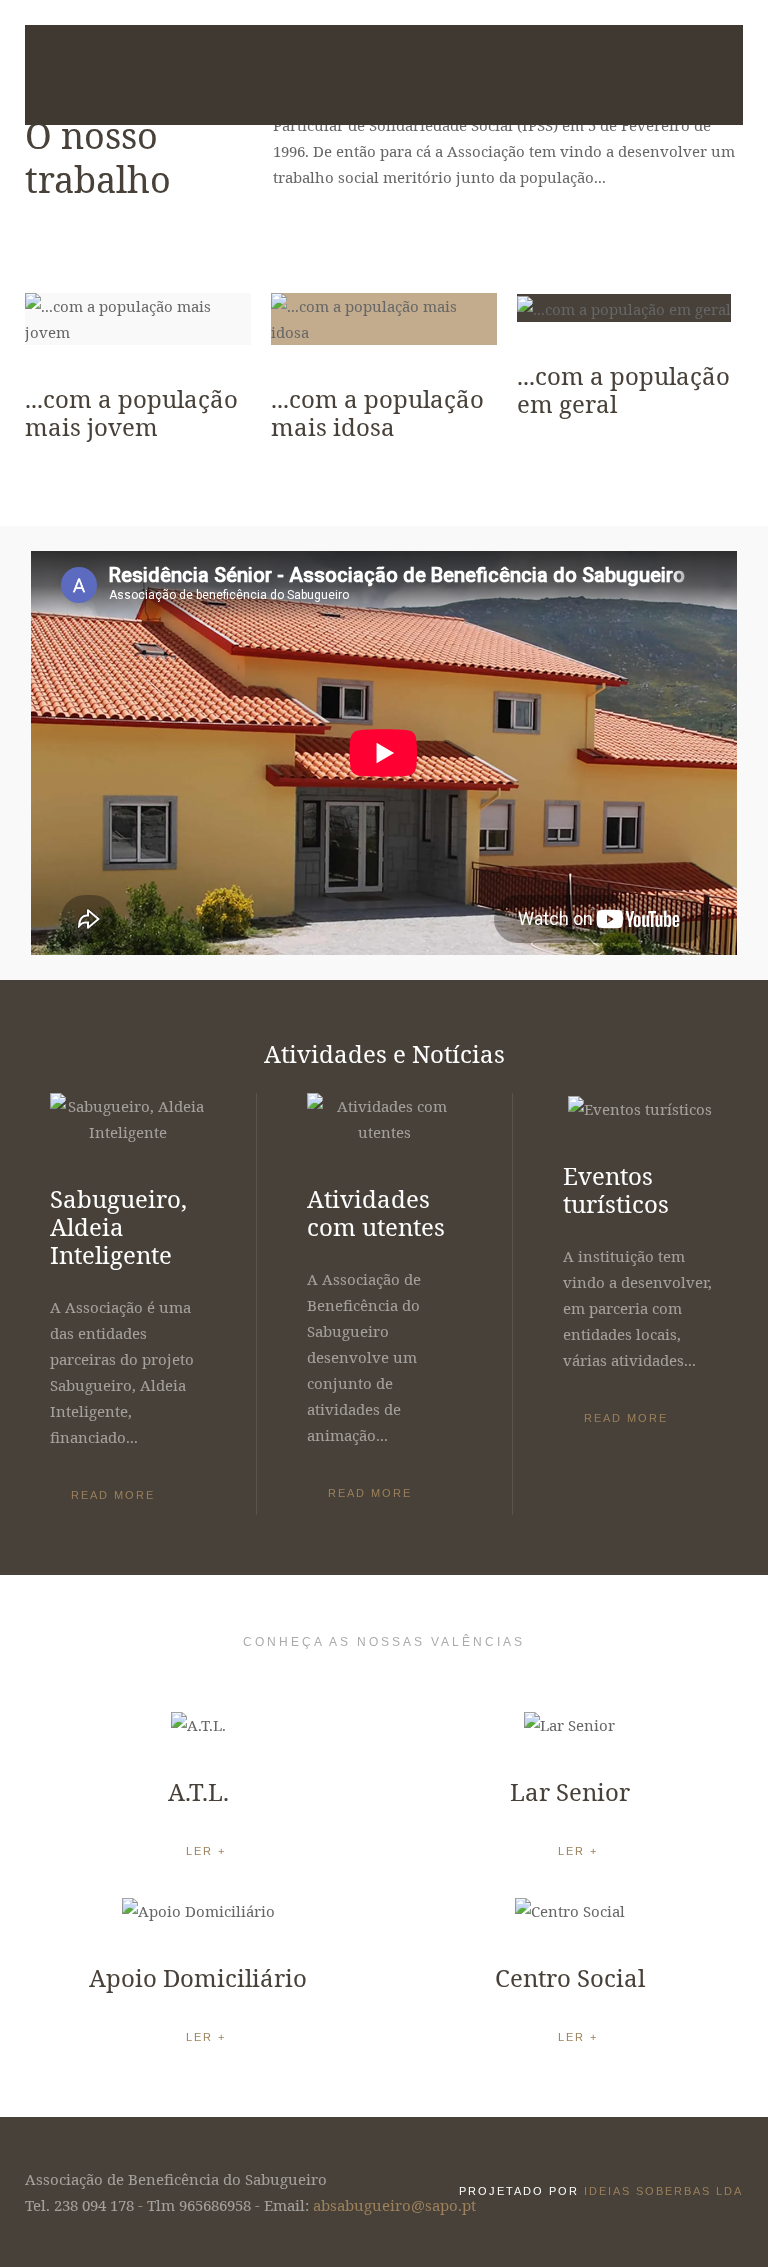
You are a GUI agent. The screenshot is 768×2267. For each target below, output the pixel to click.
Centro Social (570, 1977)
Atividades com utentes (376, 1212)
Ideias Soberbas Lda (663, 2191)
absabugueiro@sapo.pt (394, 2205)
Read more (113, 1495)
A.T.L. (198, 1791)
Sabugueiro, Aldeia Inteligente (118, 1226)
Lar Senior (570, 1791)
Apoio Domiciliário (198, 1977)
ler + (206, 1851)
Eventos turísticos (616, 1189)
